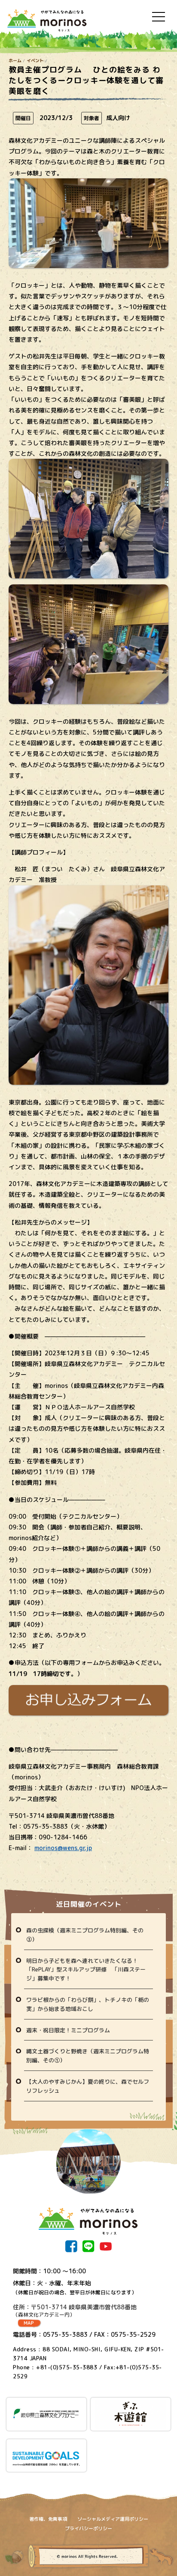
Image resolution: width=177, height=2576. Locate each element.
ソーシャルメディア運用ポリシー (113, 2519)
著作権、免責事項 (48, 2519)
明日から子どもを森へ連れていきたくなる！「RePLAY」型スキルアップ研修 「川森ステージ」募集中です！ (86, 1970)
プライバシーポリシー (88, 2528)
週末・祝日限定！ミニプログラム (68, 2030)
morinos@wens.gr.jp (63, 1848)
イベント (35, 60)
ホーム (15, 60)
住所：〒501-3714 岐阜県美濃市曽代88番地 (75, 2311)
